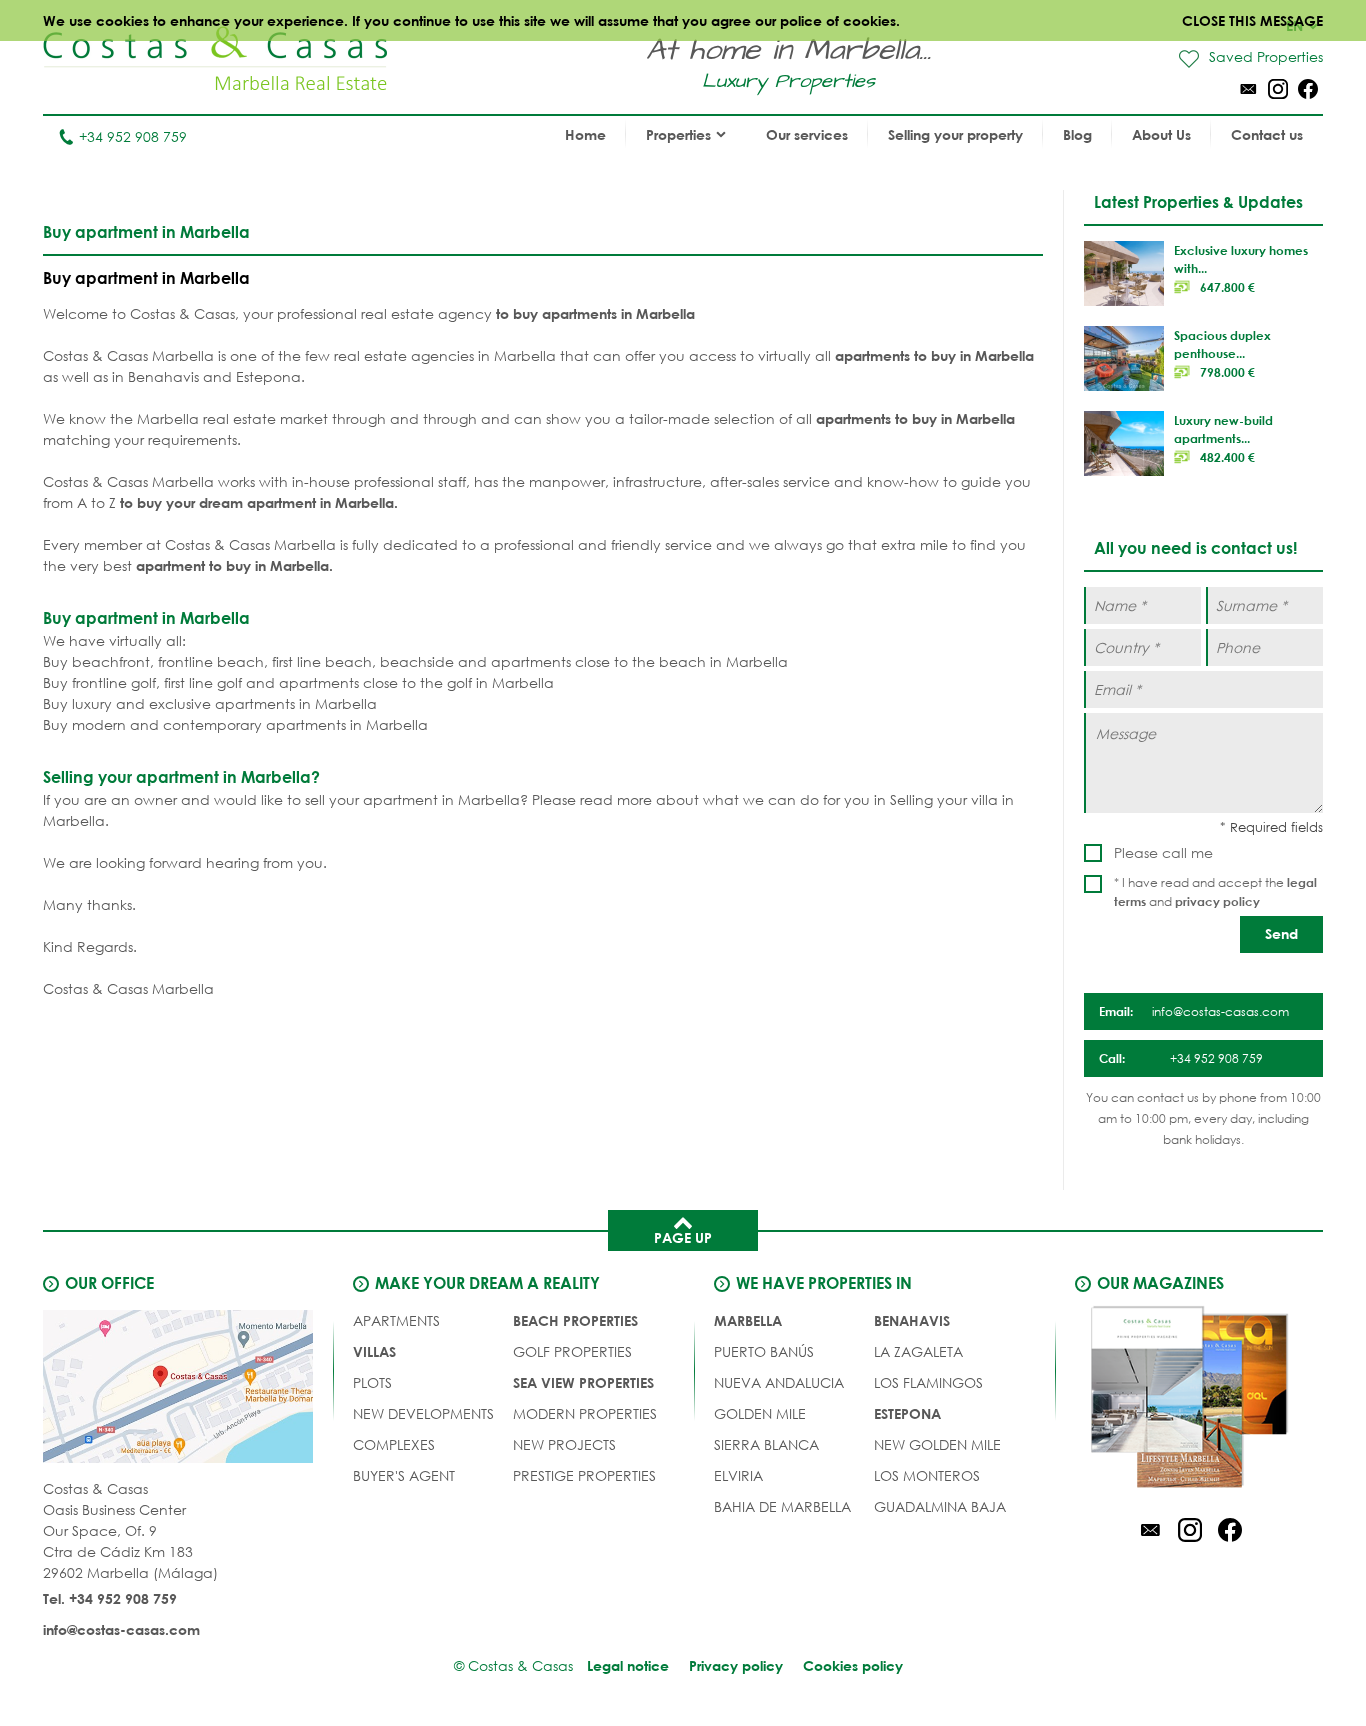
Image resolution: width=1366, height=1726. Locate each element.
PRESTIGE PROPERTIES (584, 1475)
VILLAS (374, 1351)
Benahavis (912, 1320)
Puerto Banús (764, 1351)
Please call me (1163, 852)
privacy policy (1217, 901)
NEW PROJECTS (564, 1444)
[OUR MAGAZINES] (1190, 1400)
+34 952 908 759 (133, 136)
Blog (1077, 134)
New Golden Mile (937, 1444)
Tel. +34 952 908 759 (110, 1598)
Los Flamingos (928, 1382)
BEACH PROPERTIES (575, 1320)
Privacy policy (736, 1665)
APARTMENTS (396, 1320)
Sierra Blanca (766, 1444)
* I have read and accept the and (1215, 892)
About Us (1161, 134)
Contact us (1267, 134)
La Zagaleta (918, 1351)
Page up (683, 1237)
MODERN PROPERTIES (585, 1413)
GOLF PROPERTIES (572, 1351)
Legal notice (628, 1665)
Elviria (738, 1475)
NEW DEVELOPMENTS (423, 1413)
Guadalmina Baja (940, 1506)
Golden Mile (760, 1413)
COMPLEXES (394, 1444)
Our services (807, 134)
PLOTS (372, 1382)
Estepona (907, 1413)
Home (585, 134)
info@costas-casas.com (121, 1629)
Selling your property (955, 134)
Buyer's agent (404, 1475)
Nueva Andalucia (779, 1382)
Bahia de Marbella (782, 1506)
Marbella (748, 1320)
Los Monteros (927, 1475)
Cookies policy (853, 1665)
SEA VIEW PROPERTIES (583, 1382)
